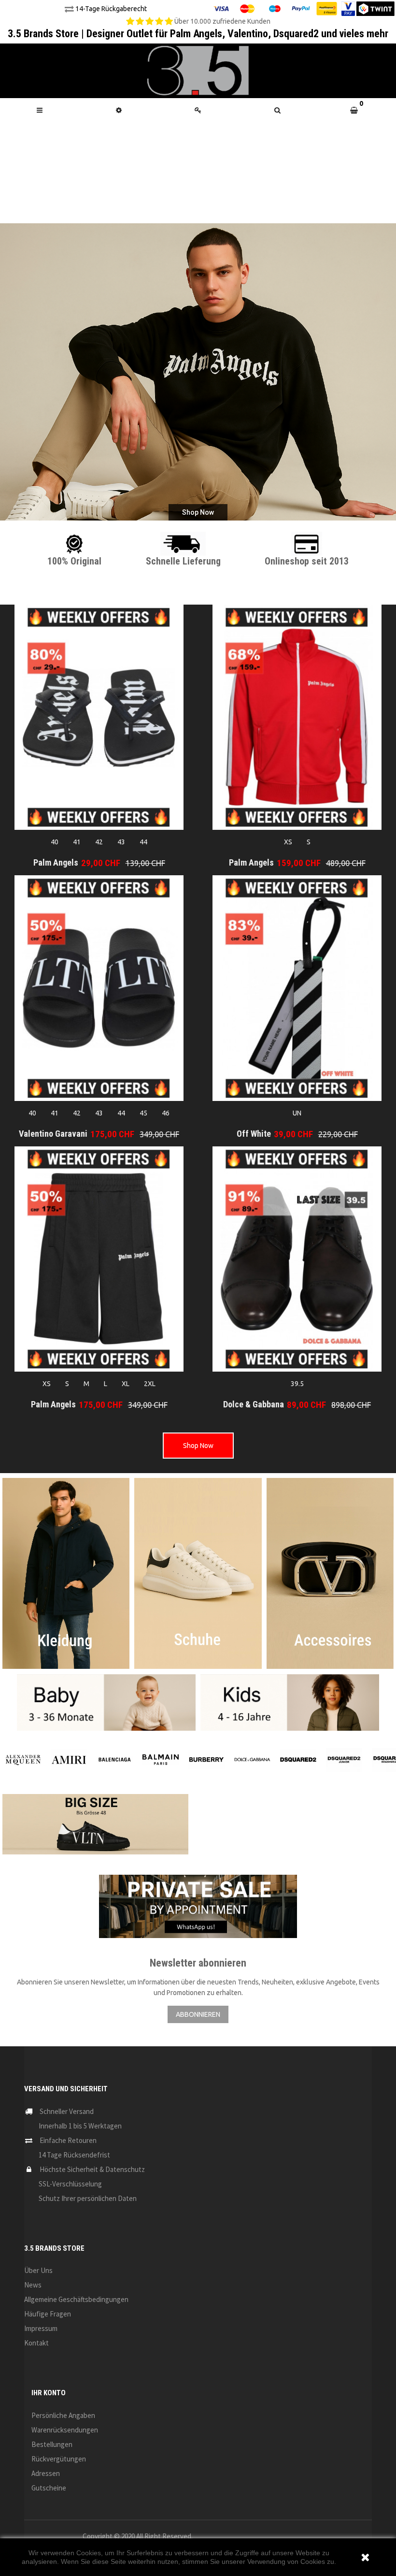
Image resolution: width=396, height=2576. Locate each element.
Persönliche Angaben (63, 2415)
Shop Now (198, 1446)
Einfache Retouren (68, 2140)
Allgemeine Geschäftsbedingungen (76, 2299)
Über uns (38, 2270)
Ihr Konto (49, 2393)
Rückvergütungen (59, 2459)
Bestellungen (52, 2444)
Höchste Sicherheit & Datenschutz (92, 2169)
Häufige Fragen (48, 2314)
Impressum (41, 2328)
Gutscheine (49, 2488)
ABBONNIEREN (198, 2014)
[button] (277, 110)
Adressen (46, 2473)
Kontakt (36, 2343)
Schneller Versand (67, 2111)
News (33, 2285)
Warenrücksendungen (65, 2430)
